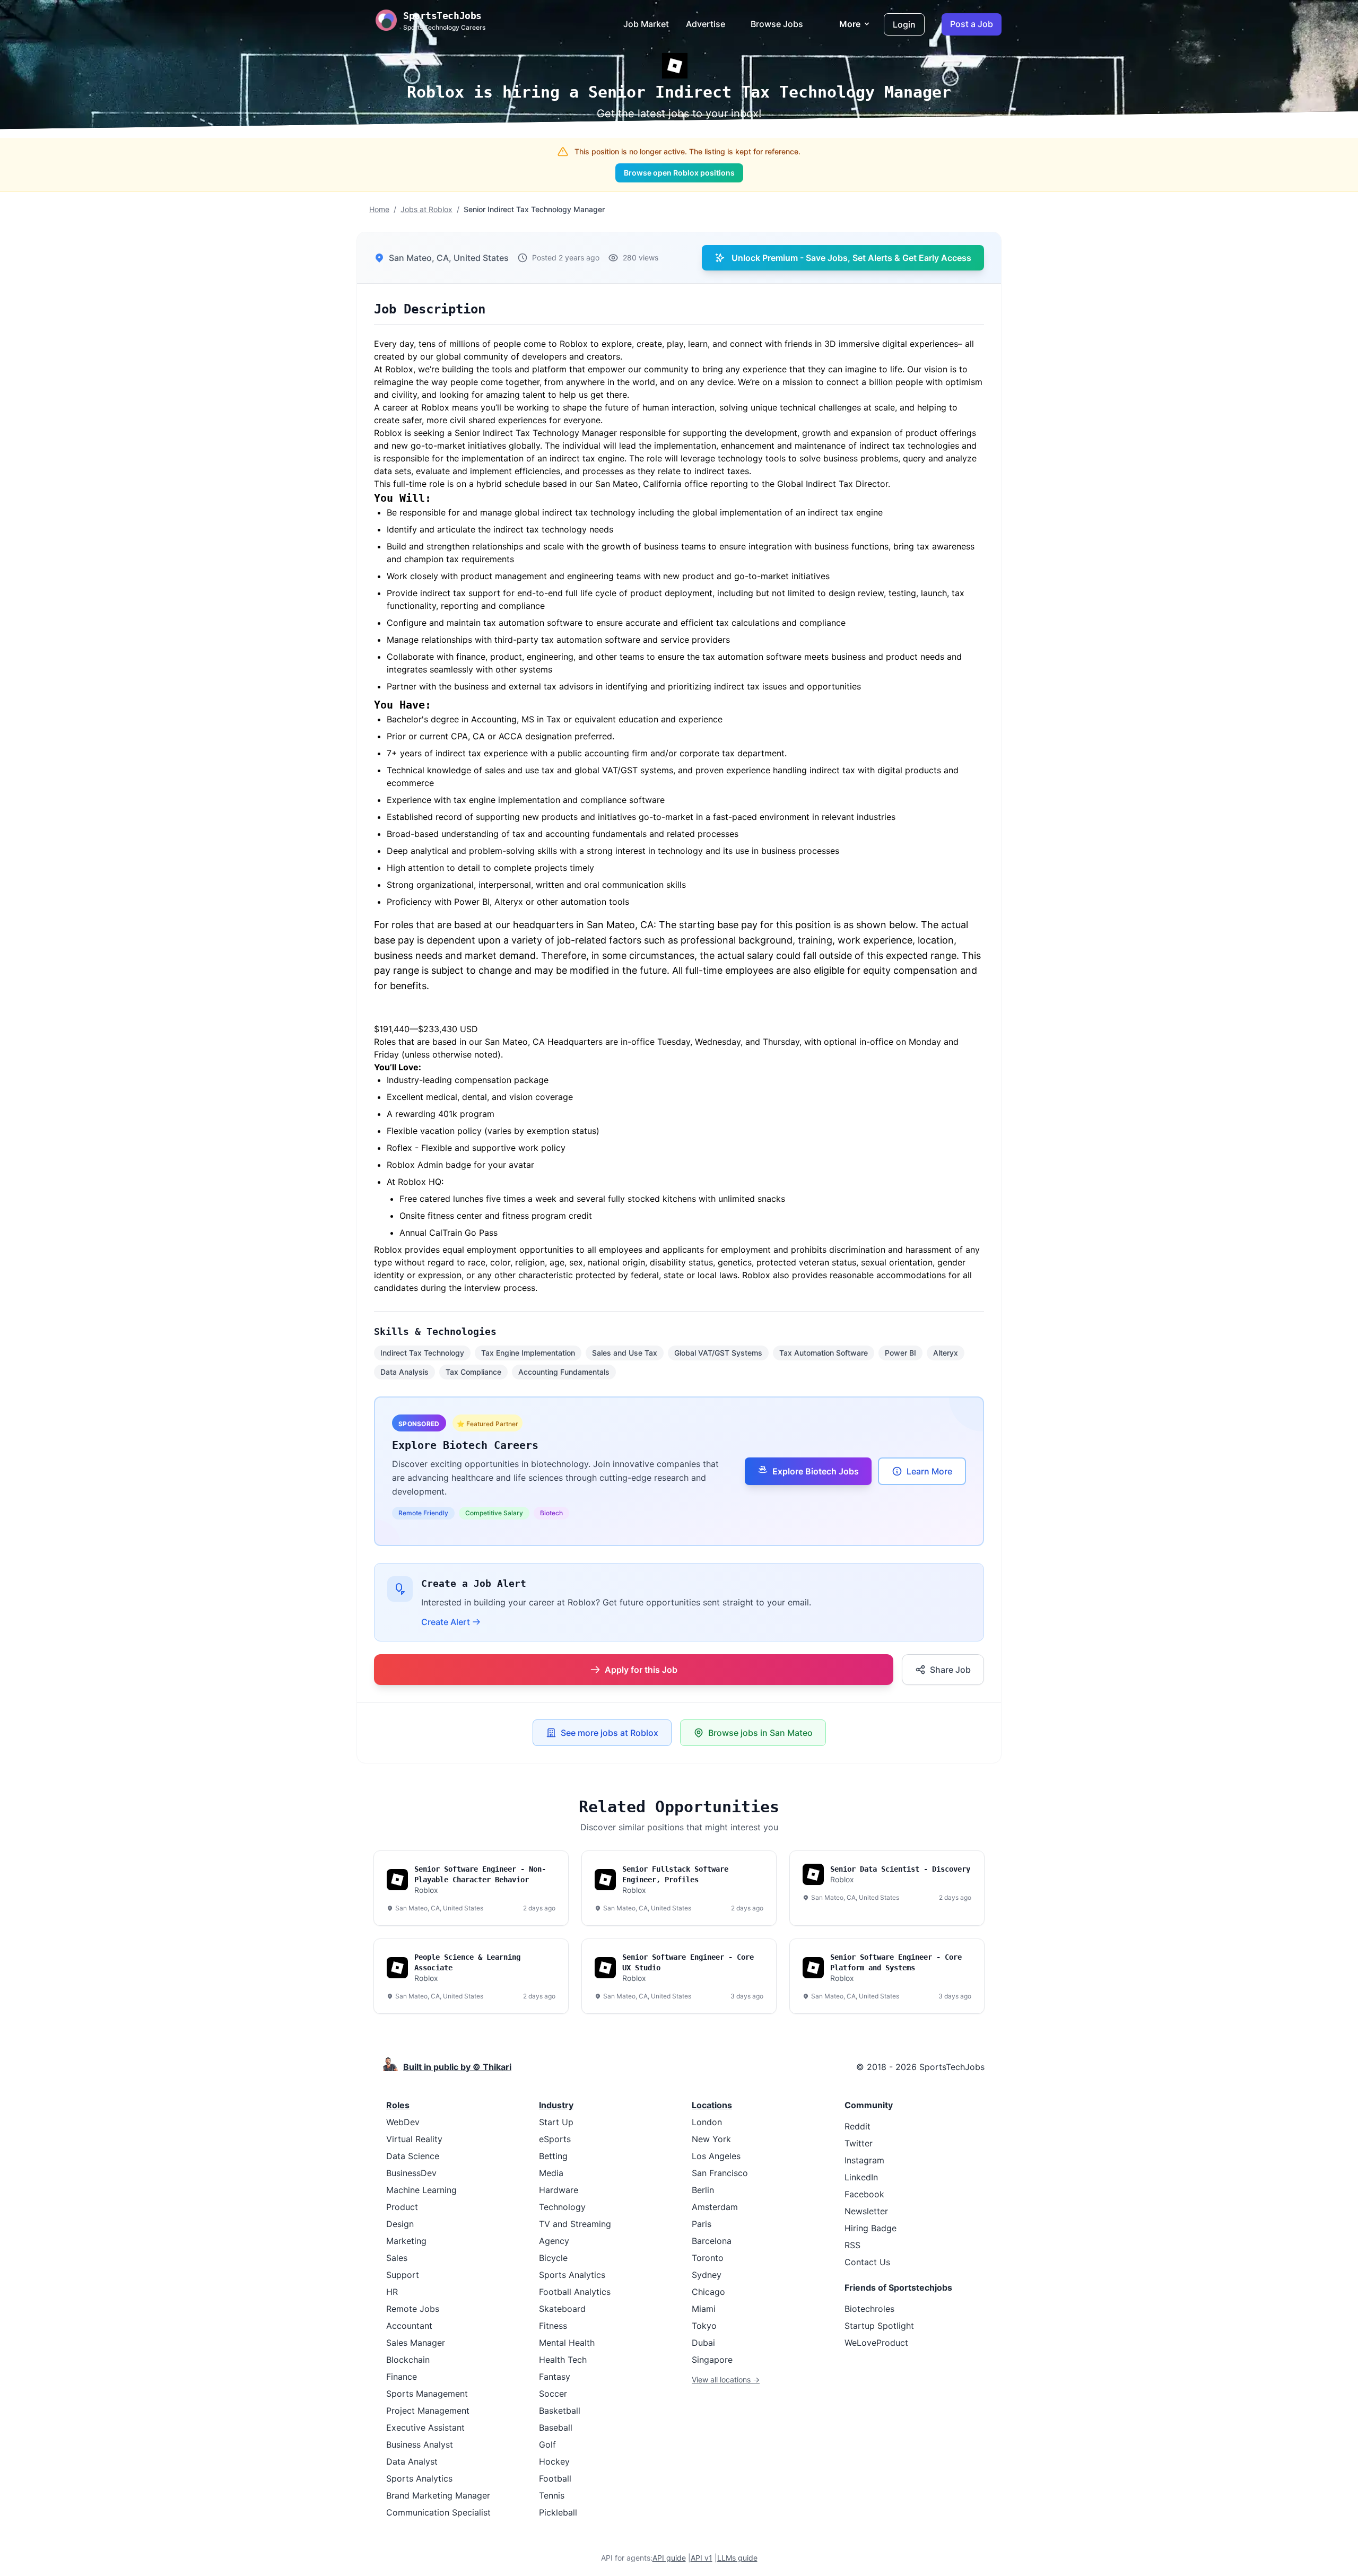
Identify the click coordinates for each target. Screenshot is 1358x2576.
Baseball (556, 2427)
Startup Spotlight (879, 2326)
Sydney (707, 2275)
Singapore (712, 2360)
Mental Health (567, 2343)
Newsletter (866, 2211)
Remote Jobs (413, 2309)
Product (402, 2207)
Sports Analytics (419, 2478)
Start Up (556, 2122)
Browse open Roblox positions (679, 173)
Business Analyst (420, 2444)
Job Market (646, 24)
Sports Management (427, 2394)
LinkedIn (861, 2177)
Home (379, 209)
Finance (402, 2377)
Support (403, 2275)
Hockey (554, 2461)
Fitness (553, 2326)
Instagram (864, 2160)
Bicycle (553, 2258)
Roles (398, 2105)
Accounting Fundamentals (564, 1372)
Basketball (560, 2411)
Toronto (708, 2258)
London (707, 2122)
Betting (553, 2156)
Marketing (406, 2241)
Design (400, 2224)
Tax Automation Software (824, 1353)
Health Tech (563, 2360)
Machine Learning (421, 2190)
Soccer (553, 2394)
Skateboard (562, 2309)
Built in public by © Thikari (457, 2067)
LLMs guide (737, 2558)
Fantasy (555, 2377)
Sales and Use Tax (625, 1353)
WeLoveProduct (876, 2343)
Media (551, 2173)
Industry (556, 2105)
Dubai (703, 2343)
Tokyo (704, 2326)
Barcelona (712, 2241)
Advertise (706, 24)
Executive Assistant (425, 2427)
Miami (704, 2309)
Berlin (703, 2190)
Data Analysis (404, 1372)
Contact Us (867, 2262)
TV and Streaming (575, 2224)
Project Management (428, 2411)
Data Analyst (412, 2461)
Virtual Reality (414, 2139)
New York (711, 2139)
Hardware (559, 2190)
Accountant (409, 2326)
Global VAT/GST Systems (718, 1353)
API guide (669, 2558)
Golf (547, 2444)
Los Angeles (716, 2156)
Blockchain (408, 2360)
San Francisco (720, 2173)
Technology (562, 2207)
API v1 (702, 2558)
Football (555, 2478)
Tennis (552, 2495)
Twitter (859, 2143)
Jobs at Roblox (426, 209)
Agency (554, 2241)
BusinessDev (411, 2173)
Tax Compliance (473, 1372)
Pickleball (558, 2512)
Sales (397, 2258)
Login (904, 24)
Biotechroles (869, 2309)
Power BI (900, 1353)
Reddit (858, 2126)
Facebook (864, 2194)
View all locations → (726, 2379)
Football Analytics (575, 2292)
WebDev (403, 2122)
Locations (712, 2105)
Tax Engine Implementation (528, 1353)
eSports (555, 2139)
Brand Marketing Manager (438, 2495)
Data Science (413, 2156)
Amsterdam (715, 2207)
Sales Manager (416, 2343)
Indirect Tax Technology (422, 1353)
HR (392, 2292)
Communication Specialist (438, 2512)
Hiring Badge (870, 2228)
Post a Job (972, 24)
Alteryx (946, 1353)
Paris (702, 2224)
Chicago (708, 2292)
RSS (852, 2245)
